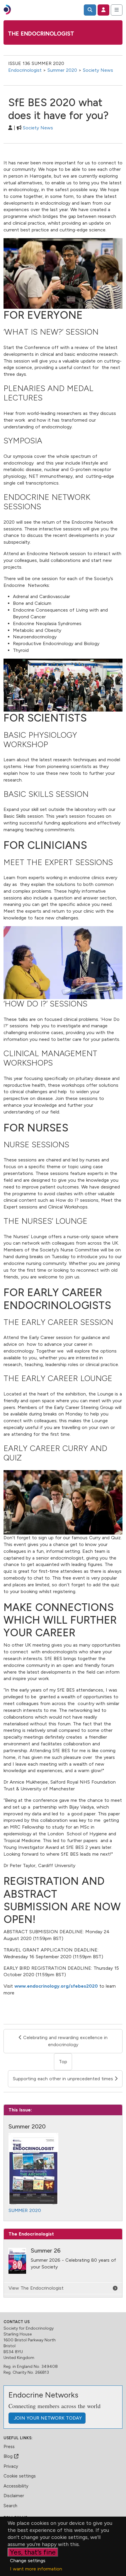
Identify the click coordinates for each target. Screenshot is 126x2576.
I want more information (36, 2569)
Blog (9, 2456)
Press (9, 2447)
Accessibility (16, 2486)
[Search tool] (90, 10)
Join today (47, 2418)
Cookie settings (20, 2476)
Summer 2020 (62, 70)
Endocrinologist (25, 70)
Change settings (28, 2561)
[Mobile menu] (117, 10)
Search (10, 2506)
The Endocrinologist (41, 34)
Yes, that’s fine (33, 2552)
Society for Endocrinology (29, 2328)
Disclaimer (14, 2496)
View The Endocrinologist (36, 2288)
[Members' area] (103, 10)
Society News (98, 70)
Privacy (11, 2466)
